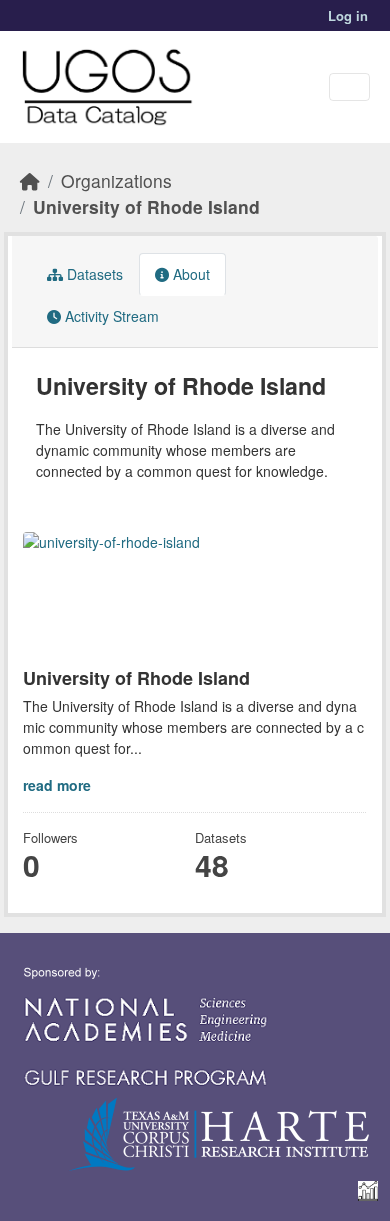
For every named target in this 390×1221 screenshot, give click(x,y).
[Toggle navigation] (349, 87)
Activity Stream (110, 316)
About (189, 274)
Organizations (116, 180)
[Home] (30, 180)
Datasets (93, 274)
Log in (348, 15)
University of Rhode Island (146, 206)
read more (57, 785)
